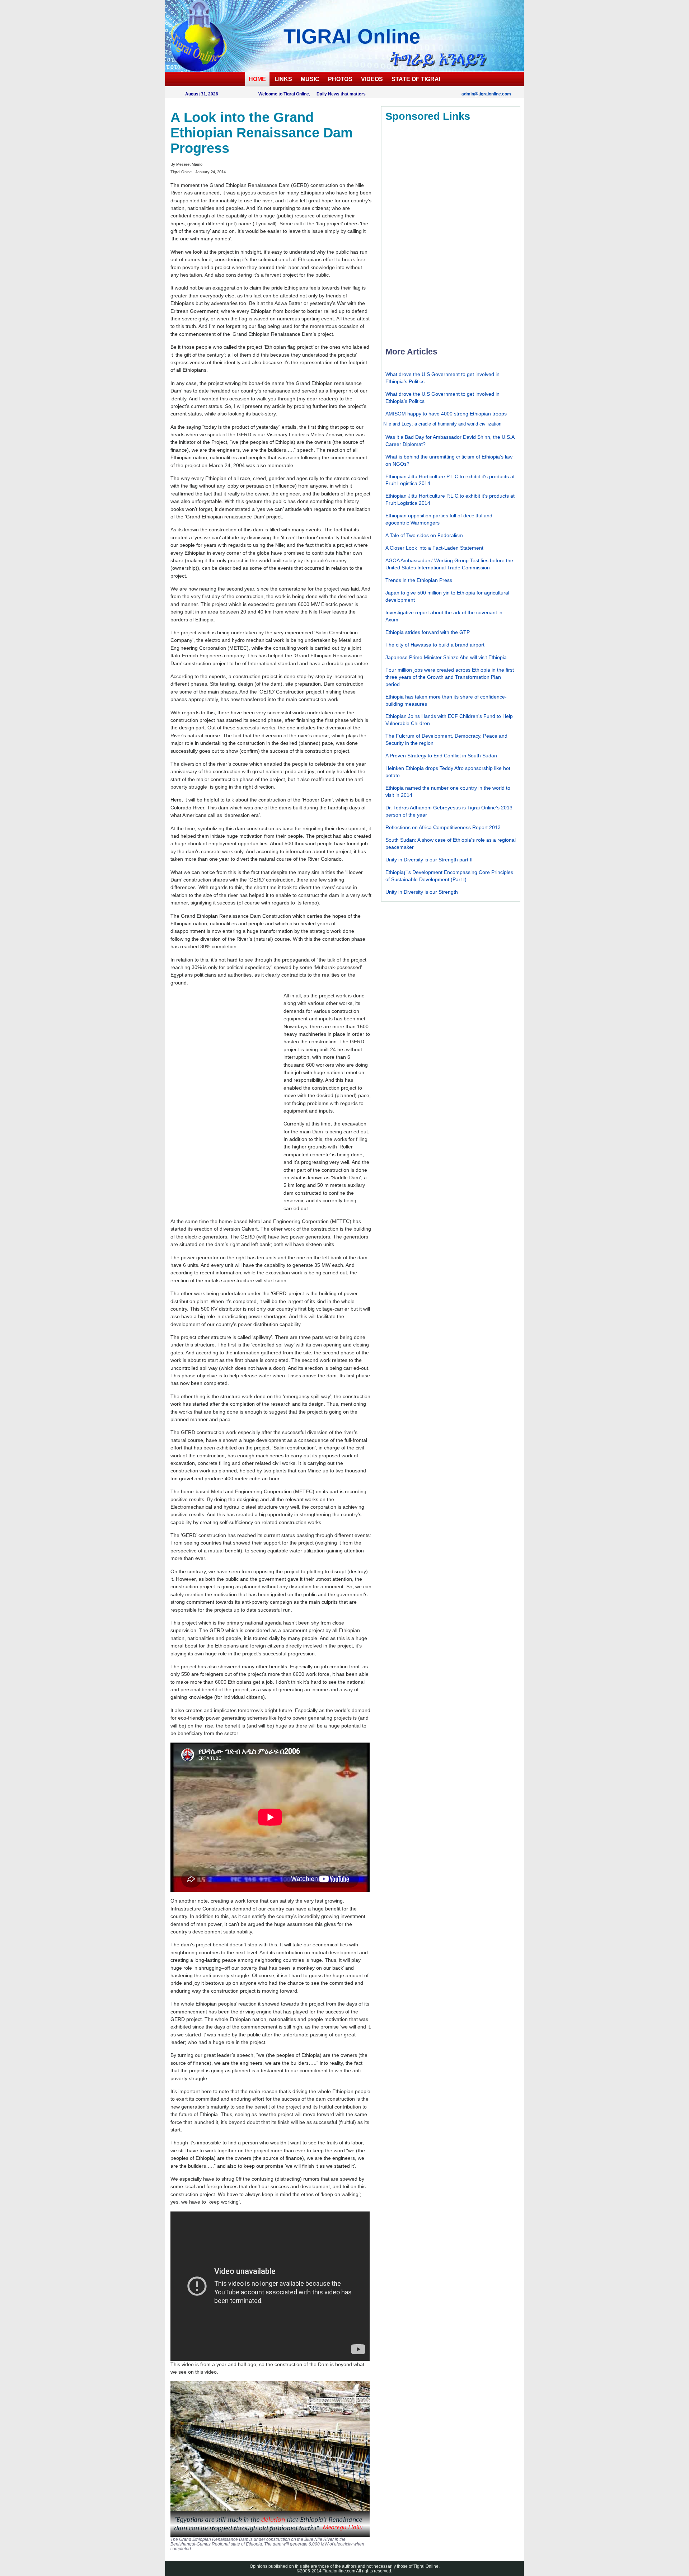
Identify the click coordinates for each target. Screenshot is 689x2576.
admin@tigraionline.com (486, 94)
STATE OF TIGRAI (416, 79)
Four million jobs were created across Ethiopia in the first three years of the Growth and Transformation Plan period (450, 677)
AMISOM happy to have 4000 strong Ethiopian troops (446, 414)
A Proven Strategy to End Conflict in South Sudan (441, 756)
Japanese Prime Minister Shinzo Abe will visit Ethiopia (446, 657)
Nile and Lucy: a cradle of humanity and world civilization (442, 424)
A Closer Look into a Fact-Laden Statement (434, 548)
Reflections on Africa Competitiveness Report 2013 (443, 827)
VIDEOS (372, 79)
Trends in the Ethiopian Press (419, 580)
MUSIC (310, 79)
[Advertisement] (224, 1098)
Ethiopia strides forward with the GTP (428, 632)
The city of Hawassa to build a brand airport (435, 645)
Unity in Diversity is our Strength (422, 892)
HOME (257, 79)
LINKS (283, 79)
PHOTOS (340, 79)
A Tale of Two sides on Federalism (424, 535)
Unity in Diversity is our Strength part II (429, 860)
